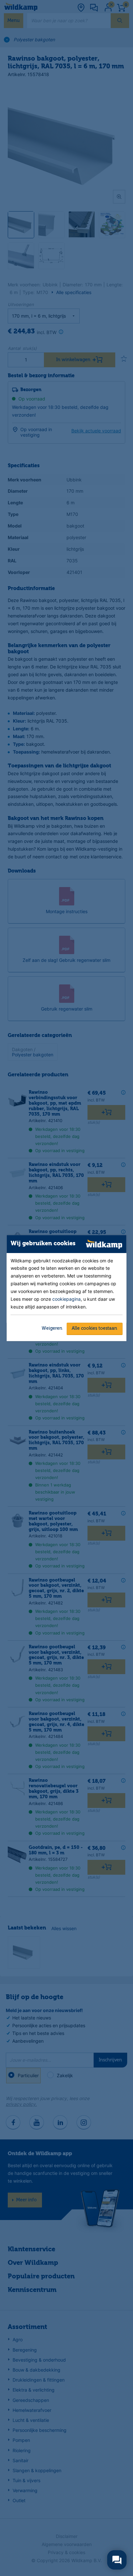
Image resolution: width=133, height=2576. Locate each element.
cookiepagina (66, 1299)
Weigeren (52, 1328)
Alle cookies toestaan (94, 1328)
